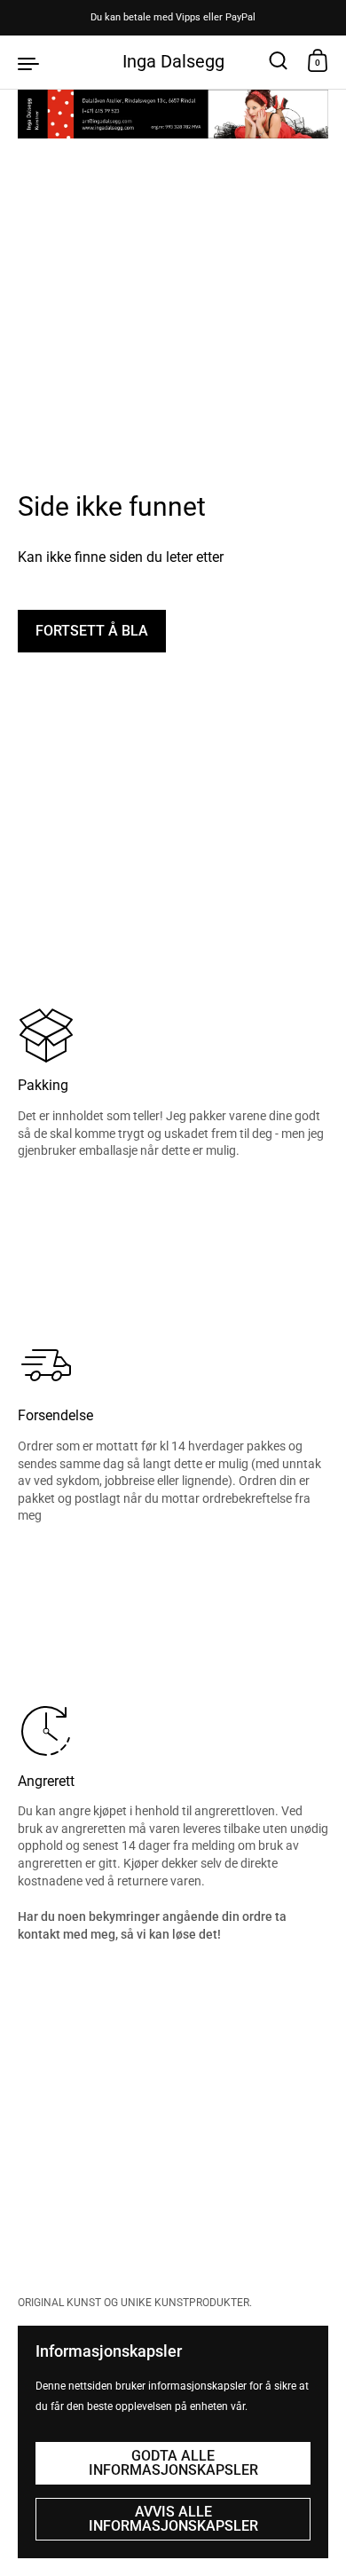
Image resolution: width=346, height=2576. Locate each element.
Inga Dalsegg (173, 61)
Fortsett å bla (92, 631)
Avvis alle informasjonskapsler (173, 2519)
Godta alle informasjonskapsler (173, 2463)
